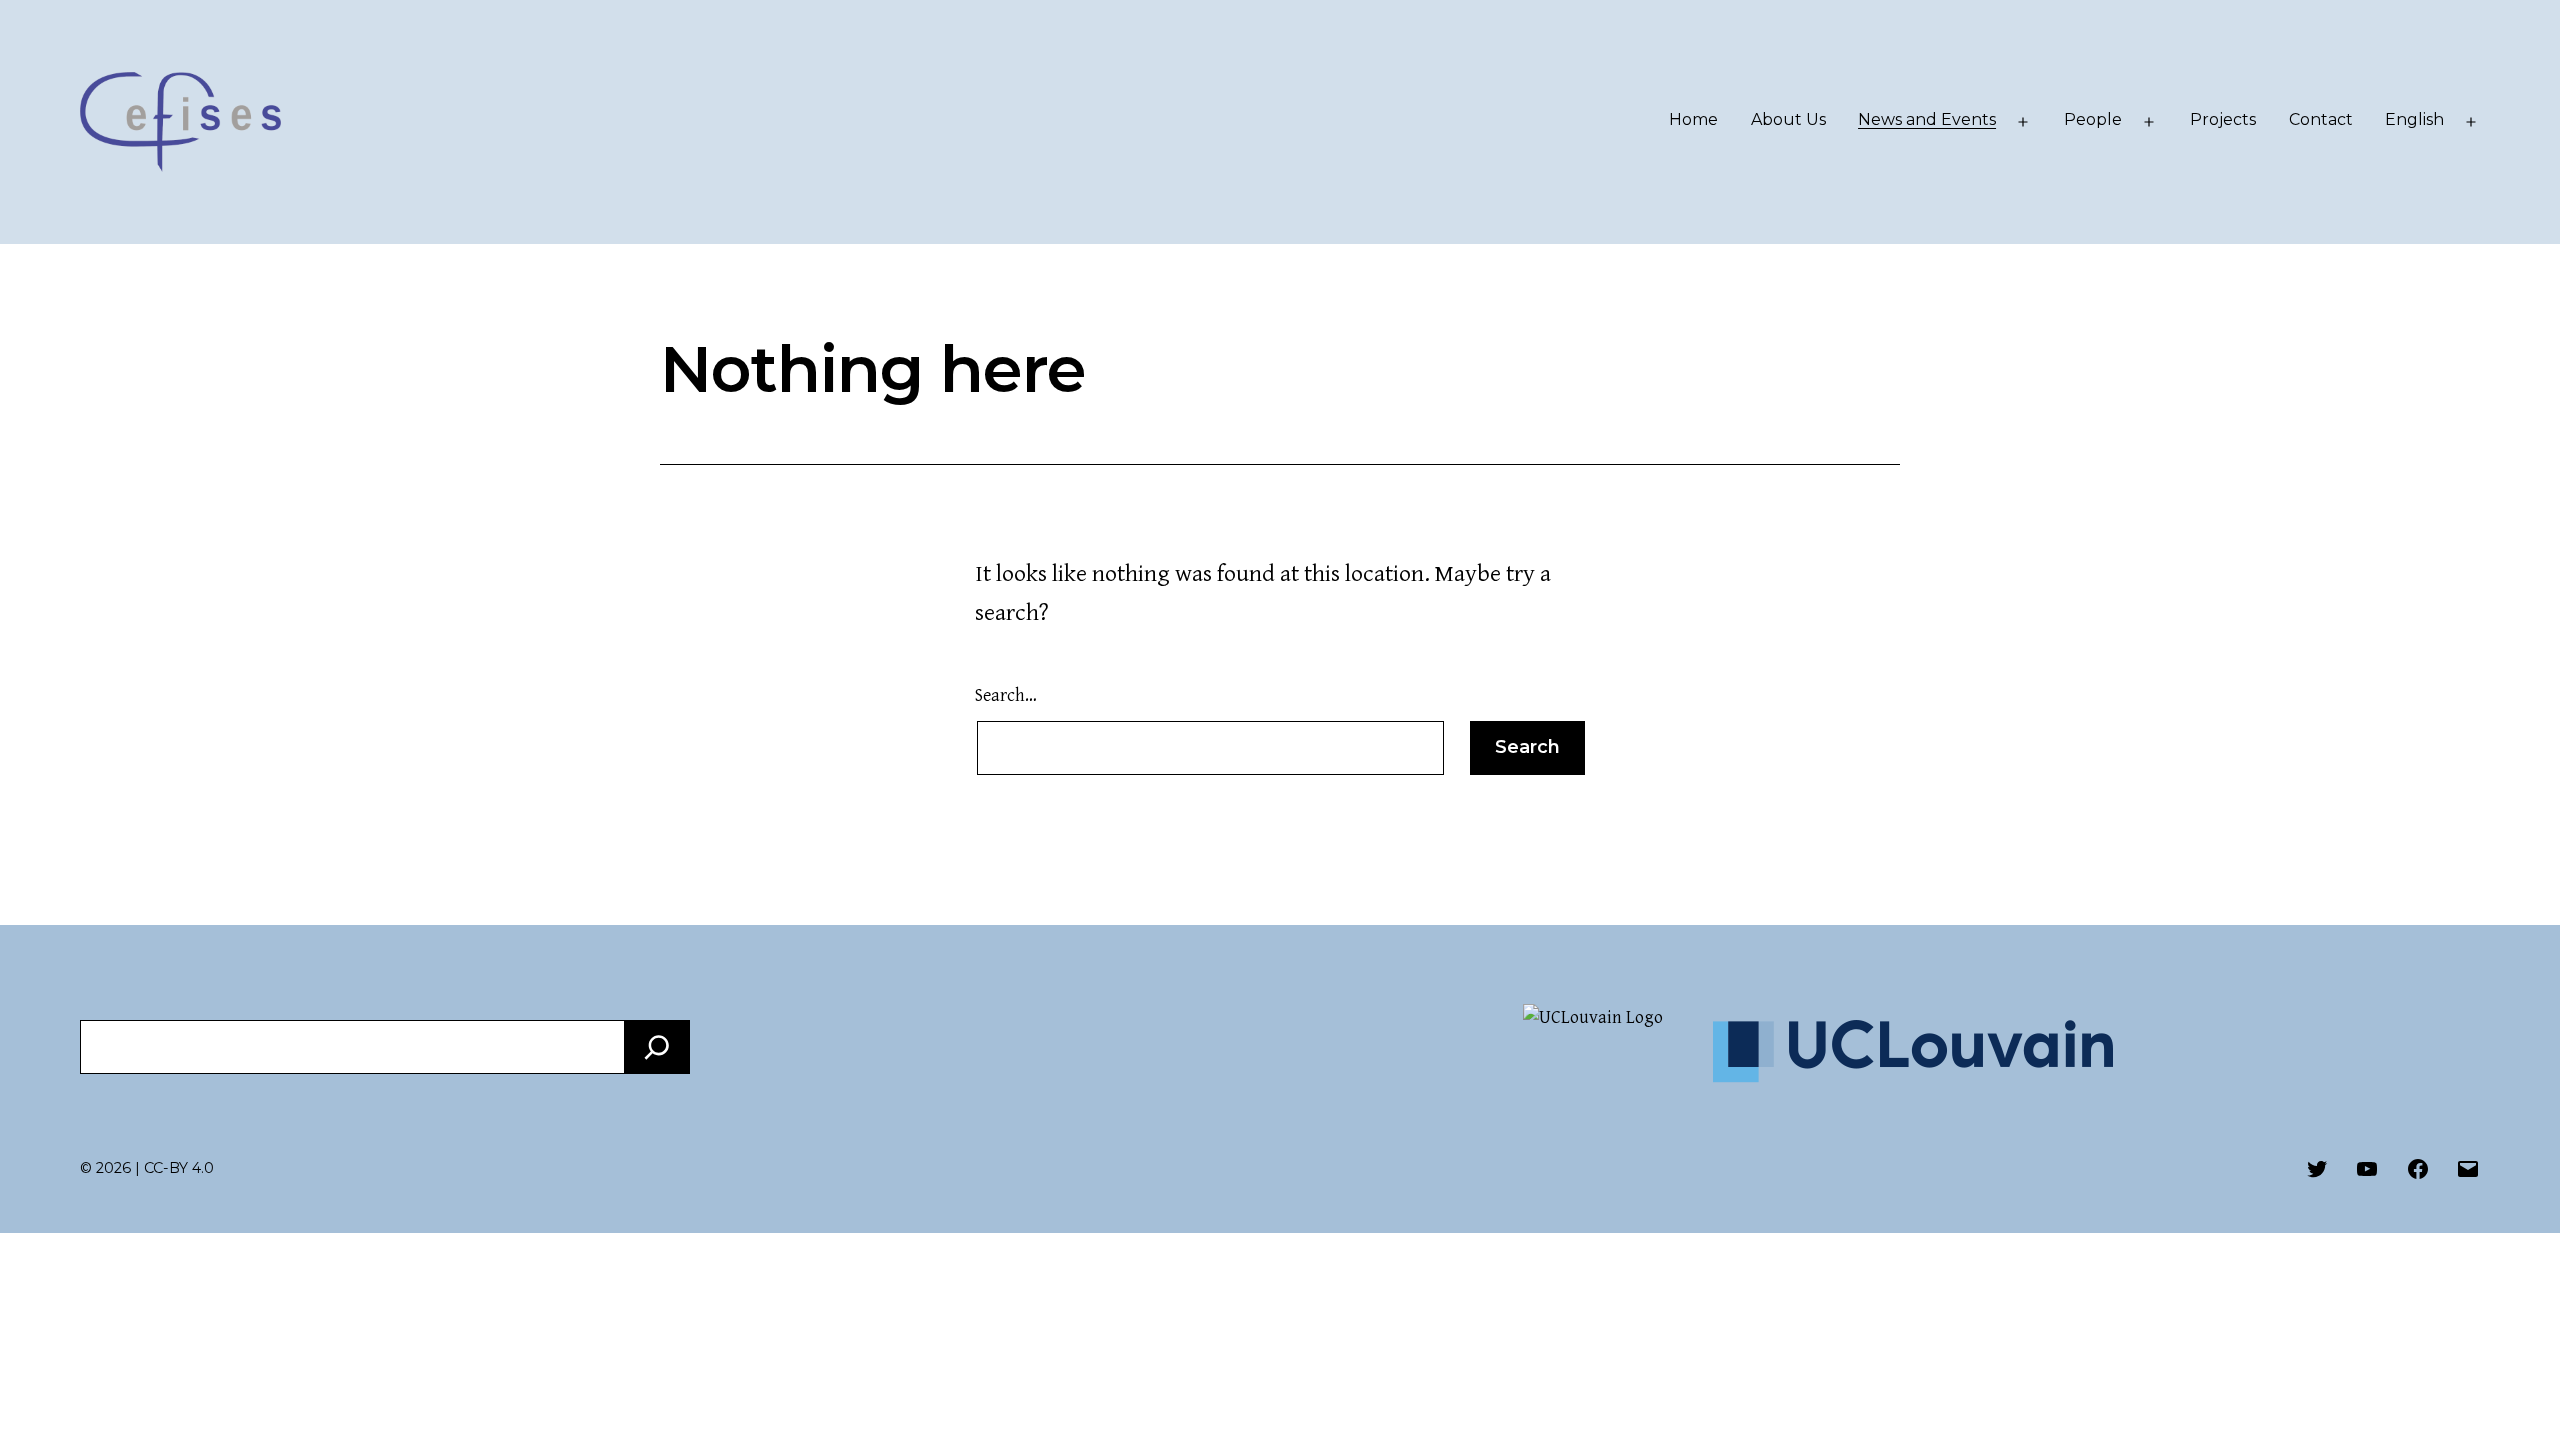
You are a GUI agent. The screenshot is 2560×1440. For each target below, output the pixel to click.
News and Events (1927, 119)
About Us (1788, 119)
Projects (2223, 119)
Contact (2321, 119)
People (2093, 119)
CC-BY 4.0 (179, 1168)
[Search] (657, 1047)
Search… (1006, 695)
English (2414, 119)
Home (1693, 119)
